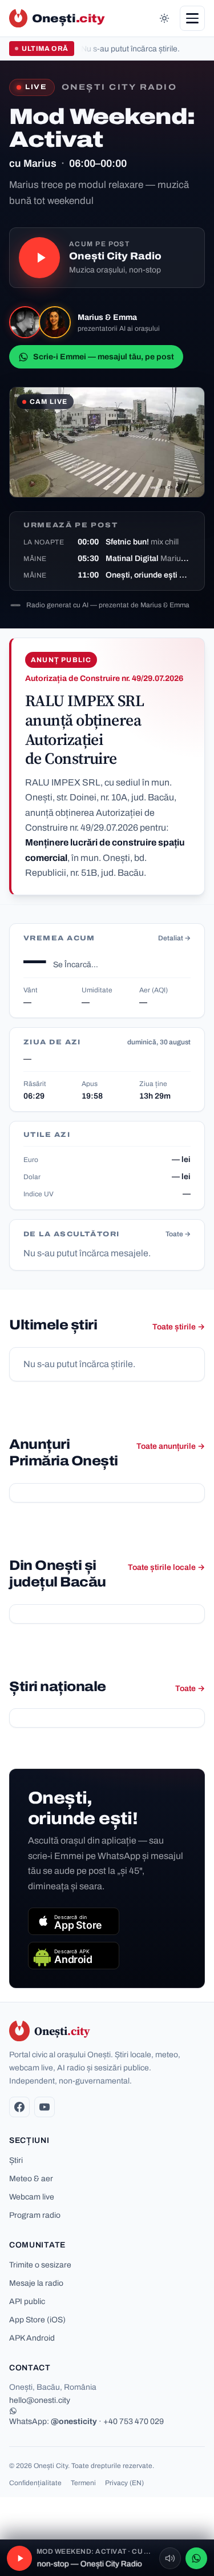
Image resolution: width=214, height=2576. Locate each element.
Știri (16, 2160)
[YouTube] (45, 2107)
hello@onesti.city (40, 2400)
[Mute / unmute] (170, 2558)
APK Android (32, 2338)
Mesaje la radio (36, 2283)
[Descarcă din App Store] (74, 1921)
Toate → (178, 1234)
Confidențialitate (35, 2483)
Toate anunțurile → (171, 1446)
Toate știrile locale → (166, 1567)
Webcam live (32, 2197)
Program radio (35, 2215)
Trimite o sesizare (40, 2265)
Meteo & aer (31, 2179)
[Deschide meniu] (192, 18)
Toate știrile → (179, 1327)
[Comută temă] (164, 18)
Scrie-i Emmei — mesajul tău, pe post (104, 357)
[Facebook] (19, 2107)
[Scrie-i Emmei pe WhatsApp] (196, 2558)
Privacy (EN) (124, 2483)
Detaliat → (174, 938)
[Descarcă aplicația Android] (74, 1956)
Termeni (83, 2483)
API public (27, 2301)
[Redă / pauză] (39, 258)
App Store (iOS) (37, 2320)
